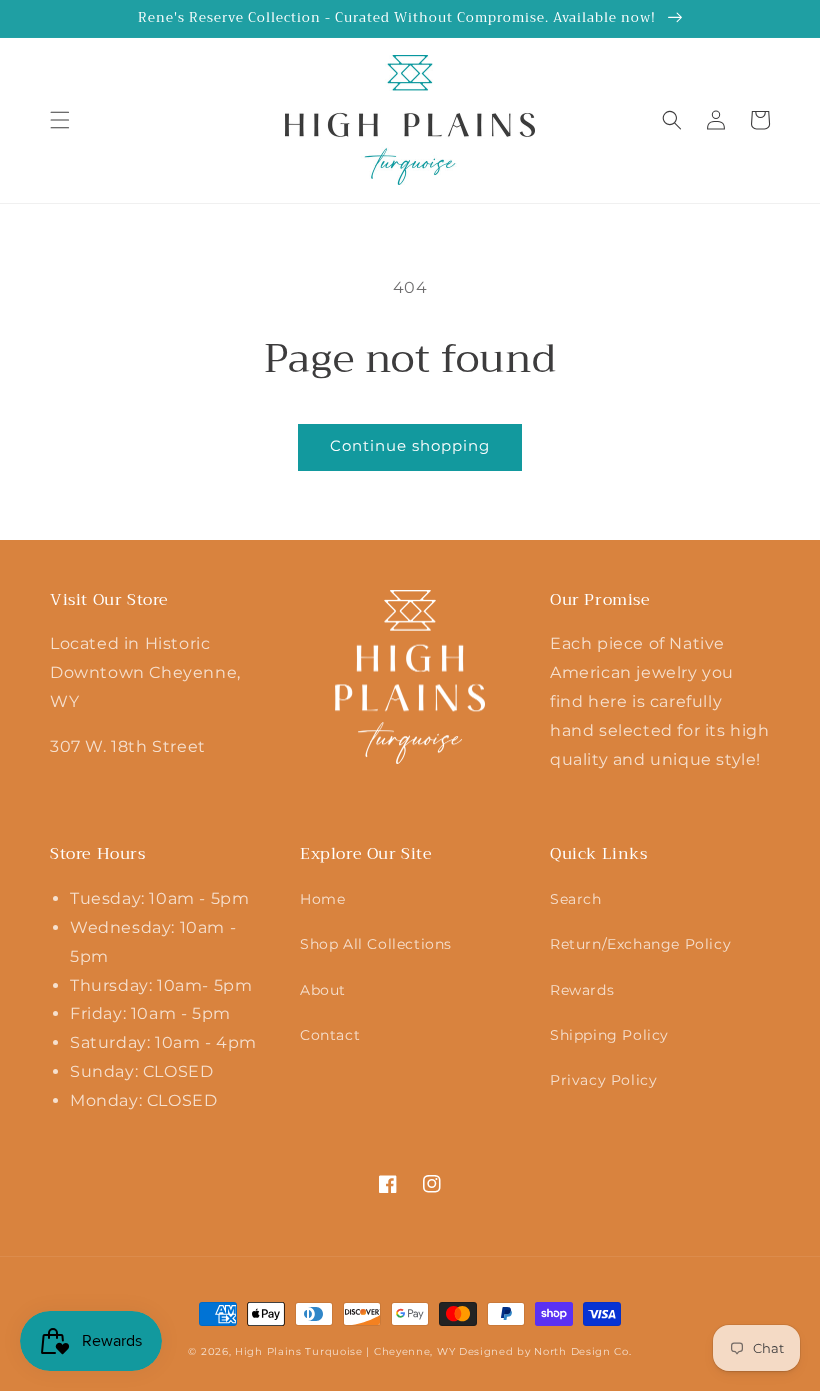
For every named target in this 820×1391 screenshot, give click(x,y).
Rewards (582, 990)
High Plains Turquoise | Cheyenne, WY (345, 1351)
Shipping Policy (609, 1035)
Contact (330, 1035)
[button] (60, 120)
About (323, 990)
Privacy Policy (603, 1080)
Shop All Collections (376, 944)
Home (322, 899)
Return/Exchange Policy (640, 944)
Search (576, 899)
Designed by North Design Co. (545, 1351)
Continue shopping (410, 445)
